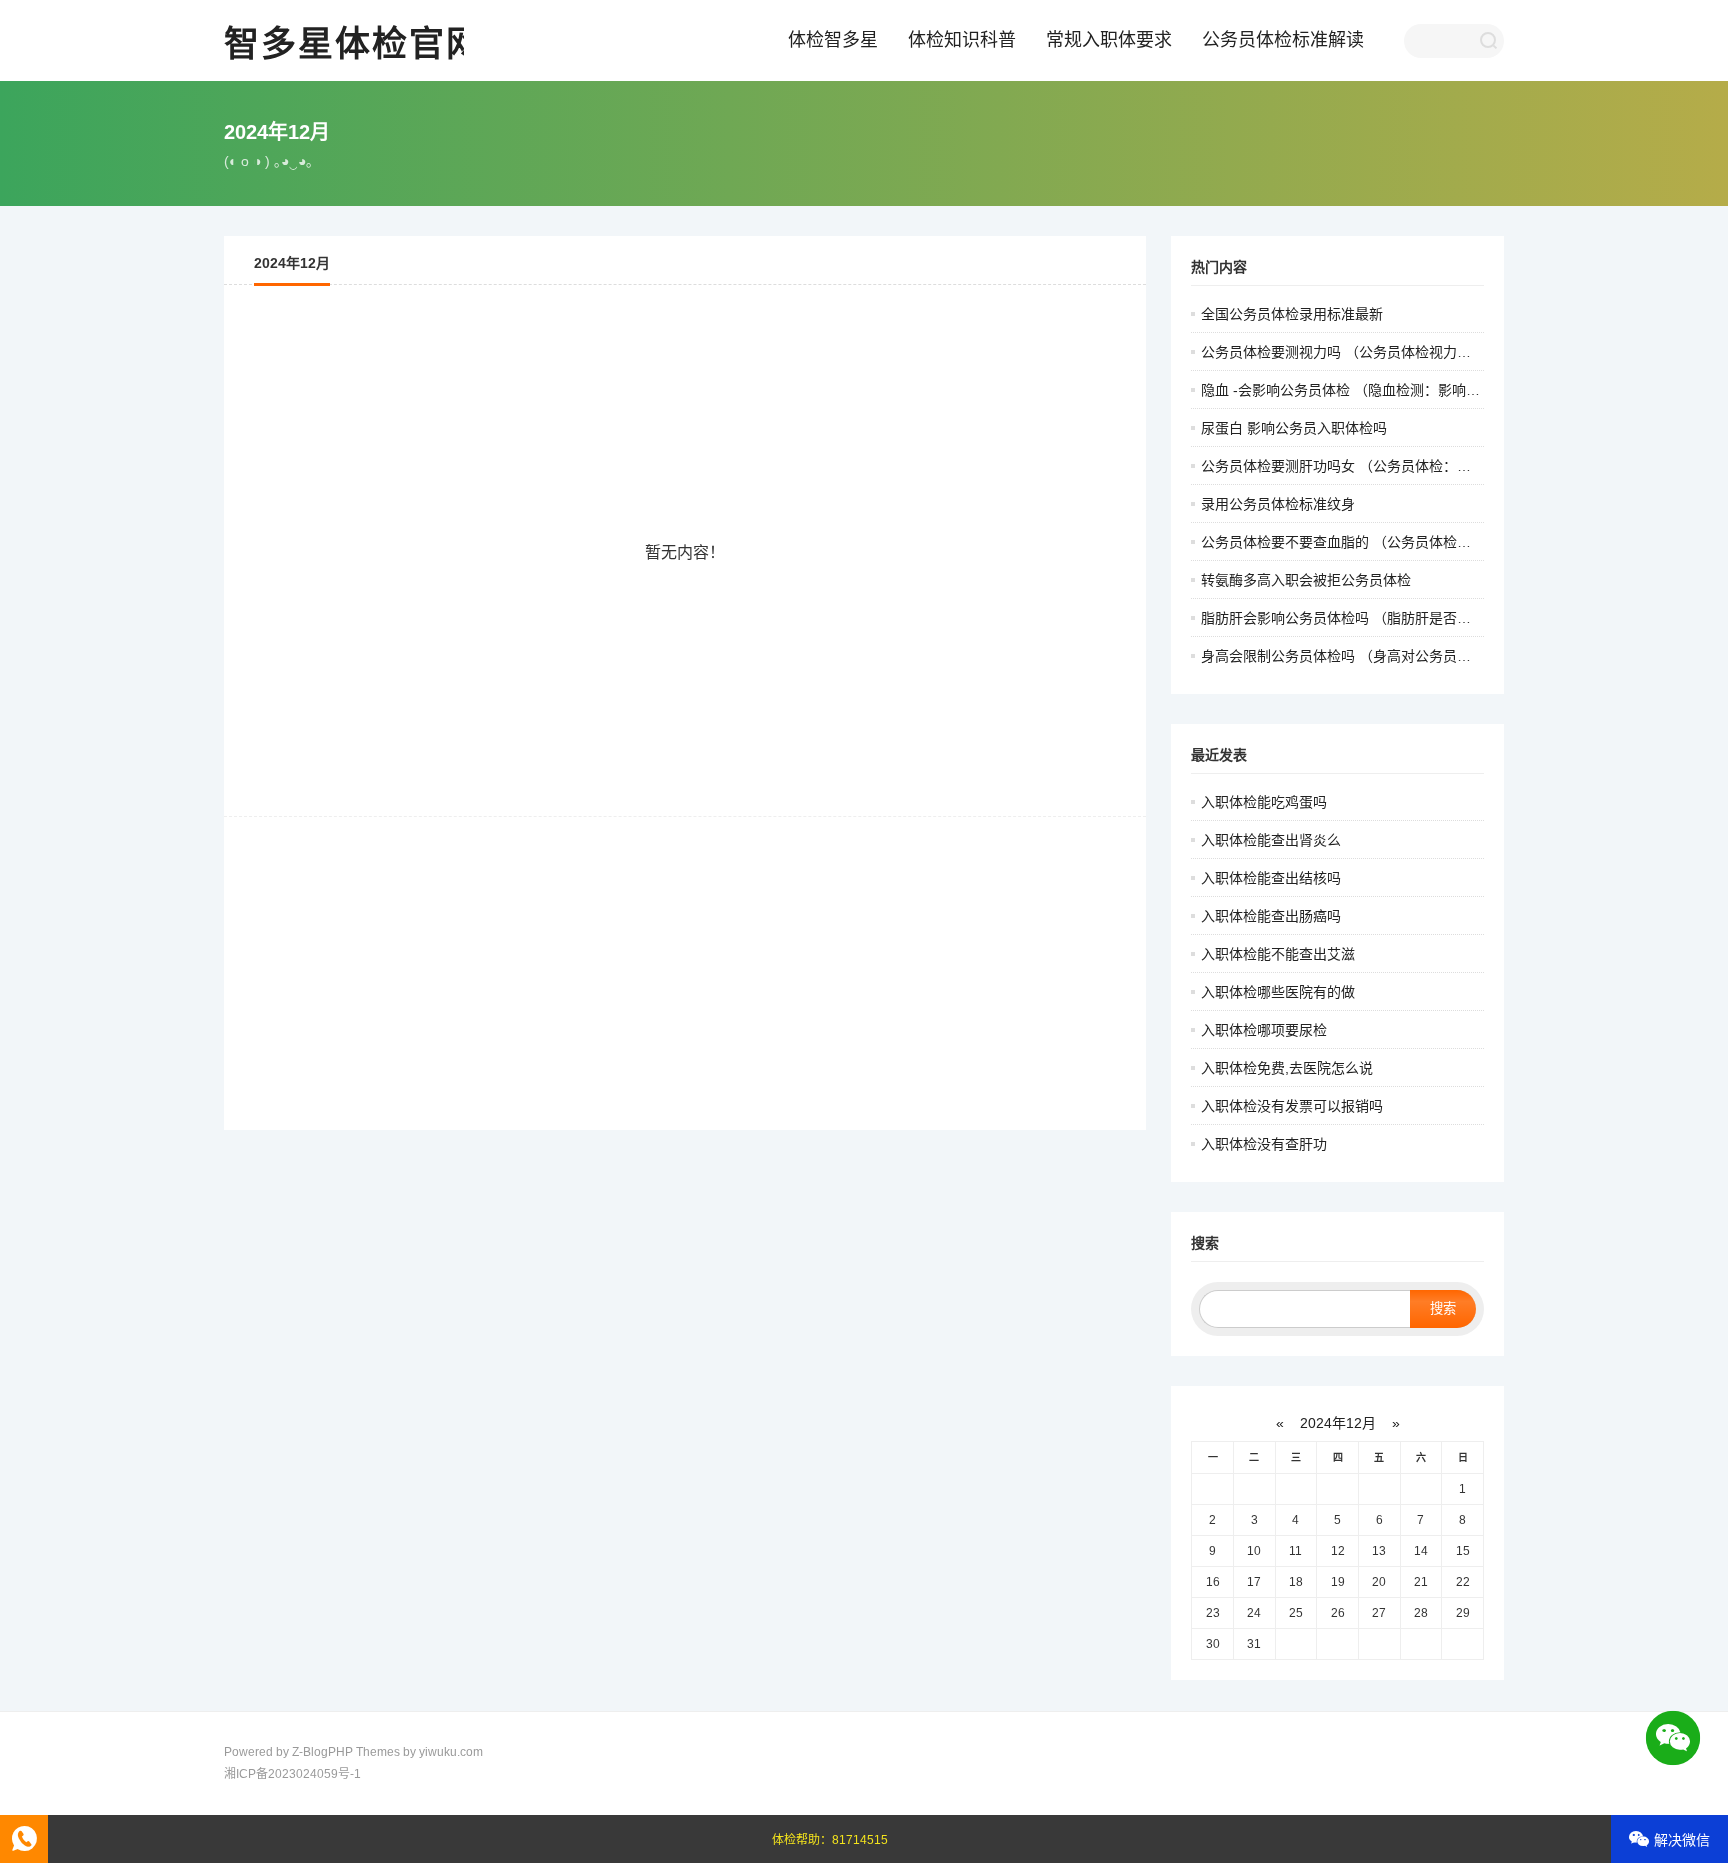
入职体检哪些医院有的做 (1278, 992)
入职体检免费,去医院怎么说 (1287, 1068)
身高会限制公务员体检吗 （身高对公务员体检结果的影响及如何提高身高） (1434, 656)
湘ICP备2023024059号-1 (292, 1774)
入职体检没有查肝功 (1264, 1144)
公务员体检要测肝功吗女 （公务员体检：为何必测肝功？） (1385, 466)
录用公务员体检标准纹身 (1278, 504)
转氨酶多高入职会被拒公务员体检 (1306, 580)
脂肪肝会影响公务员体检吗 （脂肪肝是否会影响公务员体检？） (1399, 618)
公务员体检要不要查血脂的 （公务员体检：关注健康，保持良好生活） (1420, 542)
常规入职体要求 (1109, 40)
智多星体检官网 (353, 43)
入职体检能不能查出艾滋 (1278, 954)
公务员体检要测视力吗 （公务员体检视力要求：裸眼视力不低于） (1406, 352)
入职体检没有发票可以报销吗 (1292, 1106)
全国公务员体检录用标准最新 (1292, 314)
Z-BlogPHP (322, 1752)
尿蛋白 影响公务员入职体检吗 (1294, 428)
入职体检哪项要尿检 (1264, 1030)
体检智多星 (833, 40)
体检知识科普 (962, 40)
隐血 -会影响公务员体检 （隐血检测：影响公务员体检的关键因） (1403, 390)
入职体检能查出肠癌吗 (1271, 916)
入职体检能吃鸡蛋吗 (1264, 802)
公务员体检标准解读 (1283, 40)
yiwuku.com (451, 1752)
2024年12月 (1338, 1423)
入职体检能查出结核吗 (1271, 878)
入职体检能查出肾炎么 (1271, 840)
